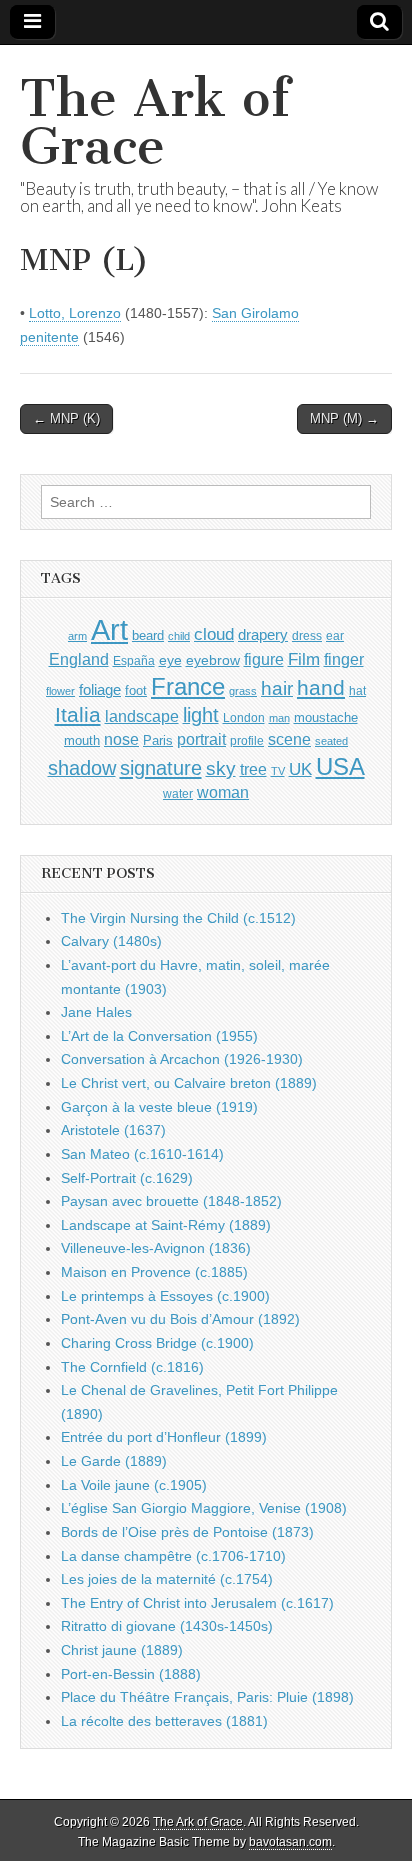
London (244, 717)
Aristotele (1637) (113, 1130)
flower (60, 691)
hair (277, 688)
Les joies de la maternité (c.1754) (167, 1579)
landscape (142, 716)
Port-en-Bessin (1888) (131, 1674)
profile (247, 741)
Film (304, 659)
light (201, 715)
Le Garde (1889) (114, 1461)
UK (300, 769)
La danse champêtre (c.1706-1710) (173, 1556)
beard (148, 635)
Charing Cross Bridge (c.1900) (157, 1343)
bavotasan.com (290, 1842)
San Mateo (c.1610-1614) (142, 1154)
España (134, 661)
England (79, 659)
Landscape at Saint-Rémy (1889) (166, 1225)
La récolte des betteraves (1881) (164, 1721)
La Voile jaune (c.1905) (134, 1485)
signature (161, 768)
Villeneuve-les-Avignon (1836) (156, 1248)
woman (223, 792)
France (188, 686)
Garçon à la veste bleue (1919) (159, 1107)
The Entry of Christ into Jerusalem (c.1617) (197, 1603)
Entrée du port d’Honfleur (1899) (164, 1437)
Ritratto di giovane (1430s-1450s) (167, 1626)
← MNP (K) (66, 418)
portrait (201, 739)
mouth (82, 740)
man (279, 718)
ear (335, 636)
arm (77, 636)
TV (278, 771)
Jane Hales (96, 1012)
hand (321, 687)
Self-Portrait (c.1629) (127, 1178)
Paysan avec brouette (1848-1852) (171, 1201)
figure (264, 659)
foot (136, 690)
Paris (158, 741)
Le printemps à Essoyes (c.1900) (165, 1296)
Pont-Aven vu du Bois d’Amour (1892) (180, 1319)
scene (289, 739)
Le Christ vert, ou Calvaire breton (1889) (189, 1083)
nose (121, 739)
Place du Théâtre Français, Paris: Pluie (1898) (207, 1697)
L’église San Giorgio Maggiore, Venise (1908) (204, 1508)
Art (109, 629)
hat (357, 691)
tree (253, 769)
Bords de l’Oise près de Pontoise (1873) (187, 1532)
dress (307, 636)
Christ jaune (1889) (122, 1650)
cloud (214, 634)
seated (331, 741)
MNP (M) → (344, 418)
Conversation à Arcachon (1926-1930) (182, 1059)
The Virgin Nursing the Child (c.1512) (178, 918)
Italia (78, 714)
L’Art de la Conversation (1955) (159, 1036)
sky (221, 768)
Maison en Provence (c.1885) (154, 1272)
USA (340, 766)
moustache (326, 717)
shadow (82, 768)
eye (170, 660)
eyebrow (213, 660)
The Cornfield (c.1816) (132, 1367)
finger (344, 659)
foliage (100, 690)
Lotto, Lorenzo (75, 313)
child (179, 636)
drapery (263, 634)
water (178, 794)
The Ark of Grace (155, 122)
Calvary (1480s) (111, 941)
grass (243, 691)
